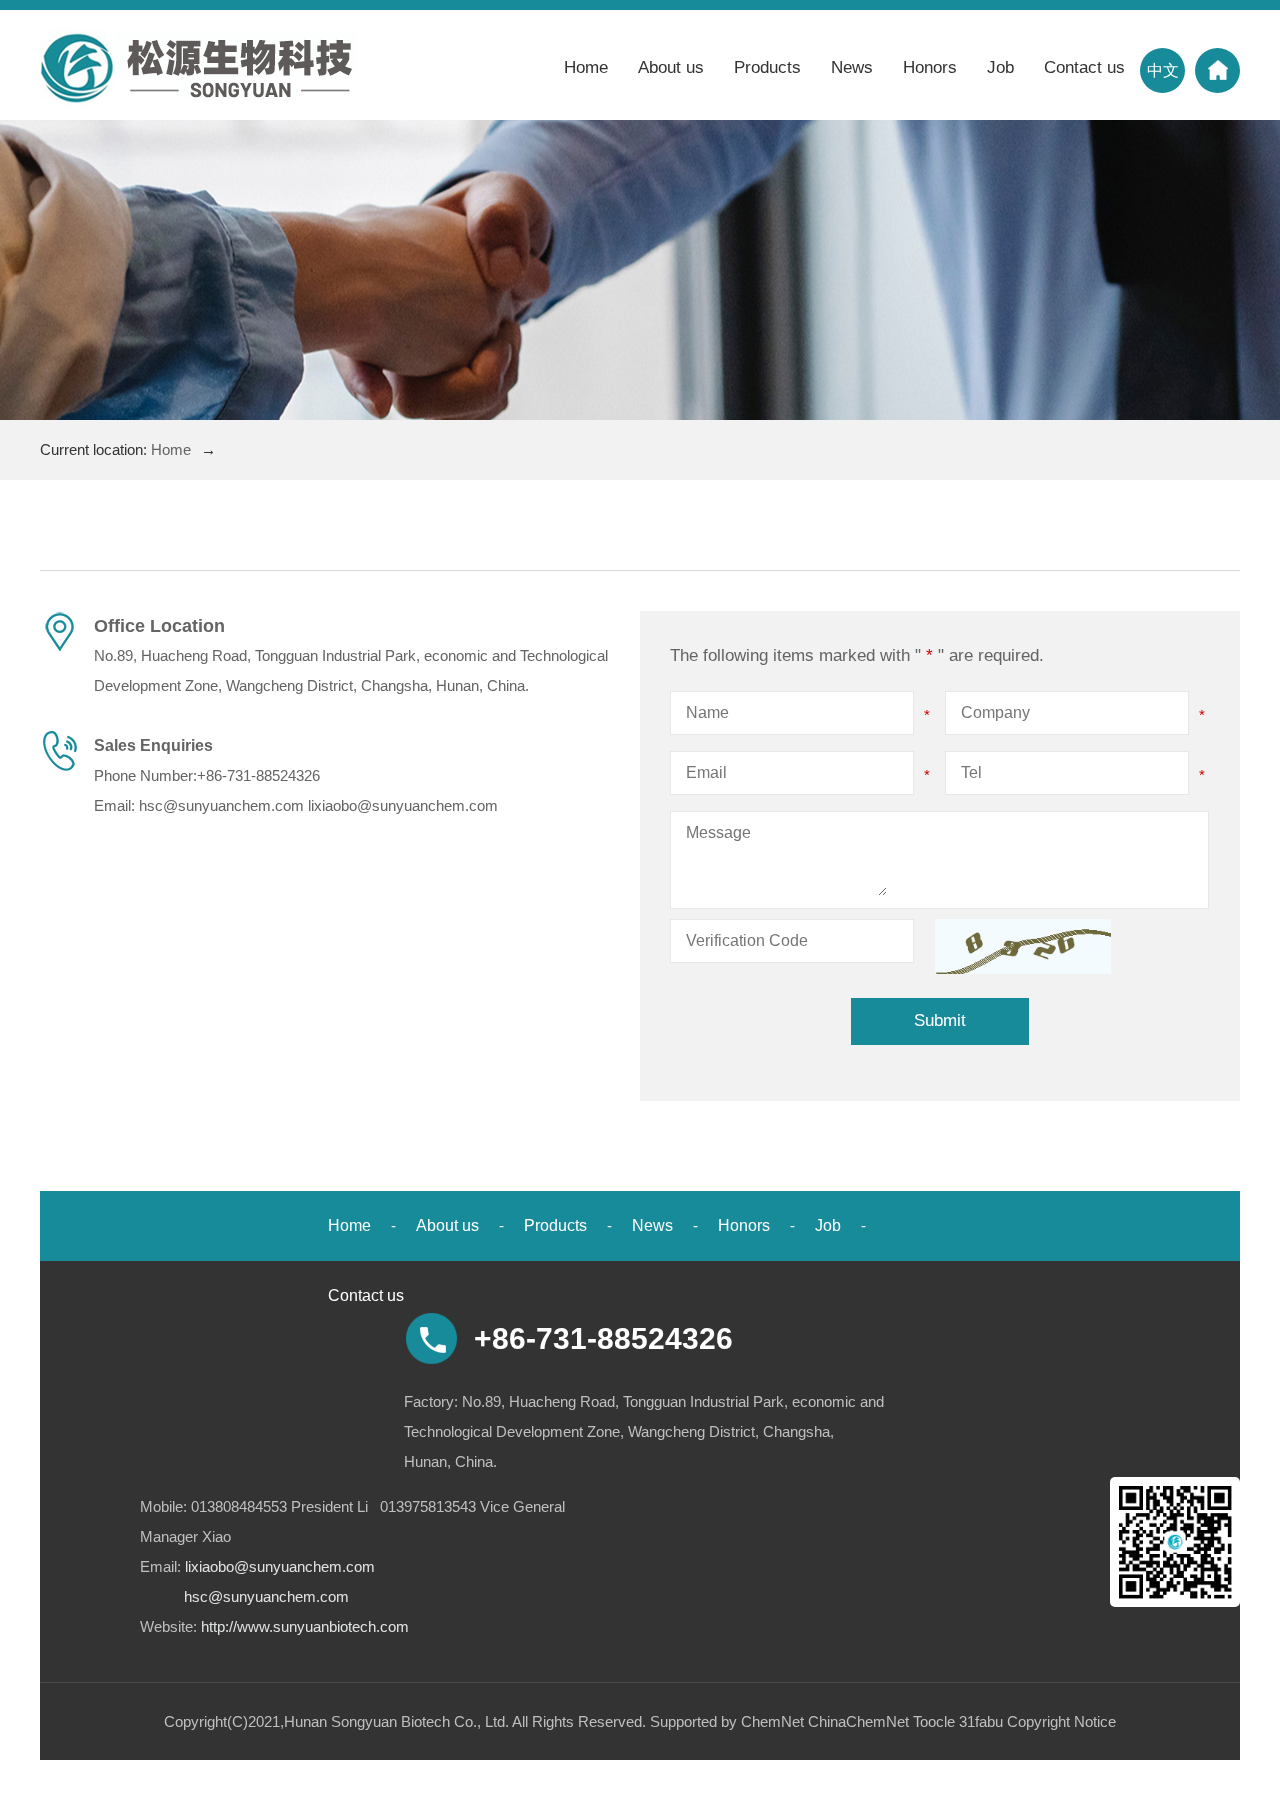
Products (767, 67)
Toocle (934, 1721)
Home (586, 67)
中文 (1163, 70)
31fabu (981, 1721)
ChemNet (772, 1721)
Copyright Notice (1061, 1721)
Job (1000, 67)
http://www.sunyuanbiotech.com (305, 1626)
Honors (930, 67)
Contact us (1084, 67)
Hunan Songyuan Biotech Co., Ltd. (396, 1721)
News (852, 67)
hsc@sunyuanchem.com (221, 805)
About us (671, 67)
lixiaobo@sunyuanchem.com (403, 805)
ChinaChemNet (858, 1721)
